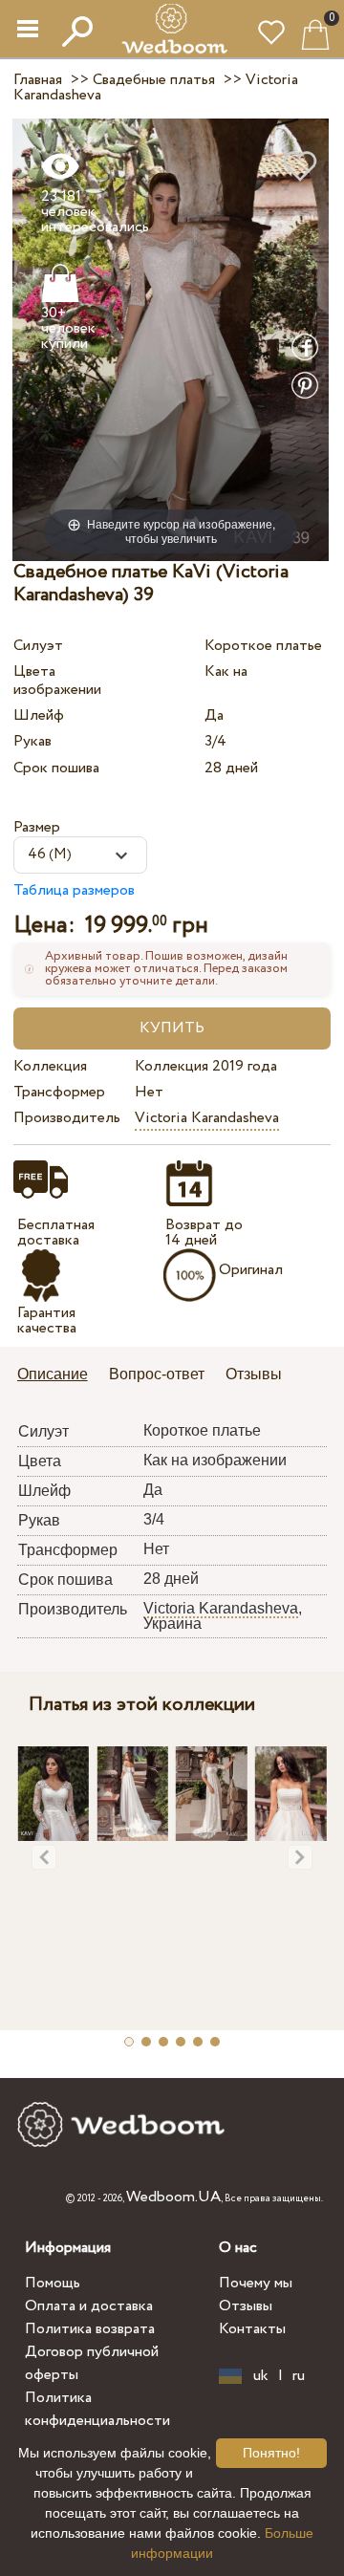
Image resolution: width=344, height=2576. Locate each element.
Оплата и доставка (89, 2306)
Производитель (67, 1118)
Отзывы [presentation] (254, 1374)
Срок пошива (56, 768)
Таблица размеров (74, 890)
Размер (37, 827)
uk (261, 2376)
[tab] (59, 1376)
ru (299, 2376)
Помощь (53, 2283)
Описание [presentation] (53, 1374)
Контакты (252, 2329)
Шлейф (39, 715)
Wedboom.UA (173, 2197)
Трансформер (59, 1092)
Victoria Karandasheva (207, 1118)
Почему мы (256, 2283)
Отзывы (246, 2306)
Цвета (34, 671)
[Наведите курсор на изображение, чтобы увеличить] (171, 339)
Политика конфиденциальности (97, 2409)
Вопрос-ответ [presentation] (157, 1374)
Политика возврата (90, 2329)
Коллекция (50, 1066)
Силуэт (38, 646)
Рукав (32, 741)
